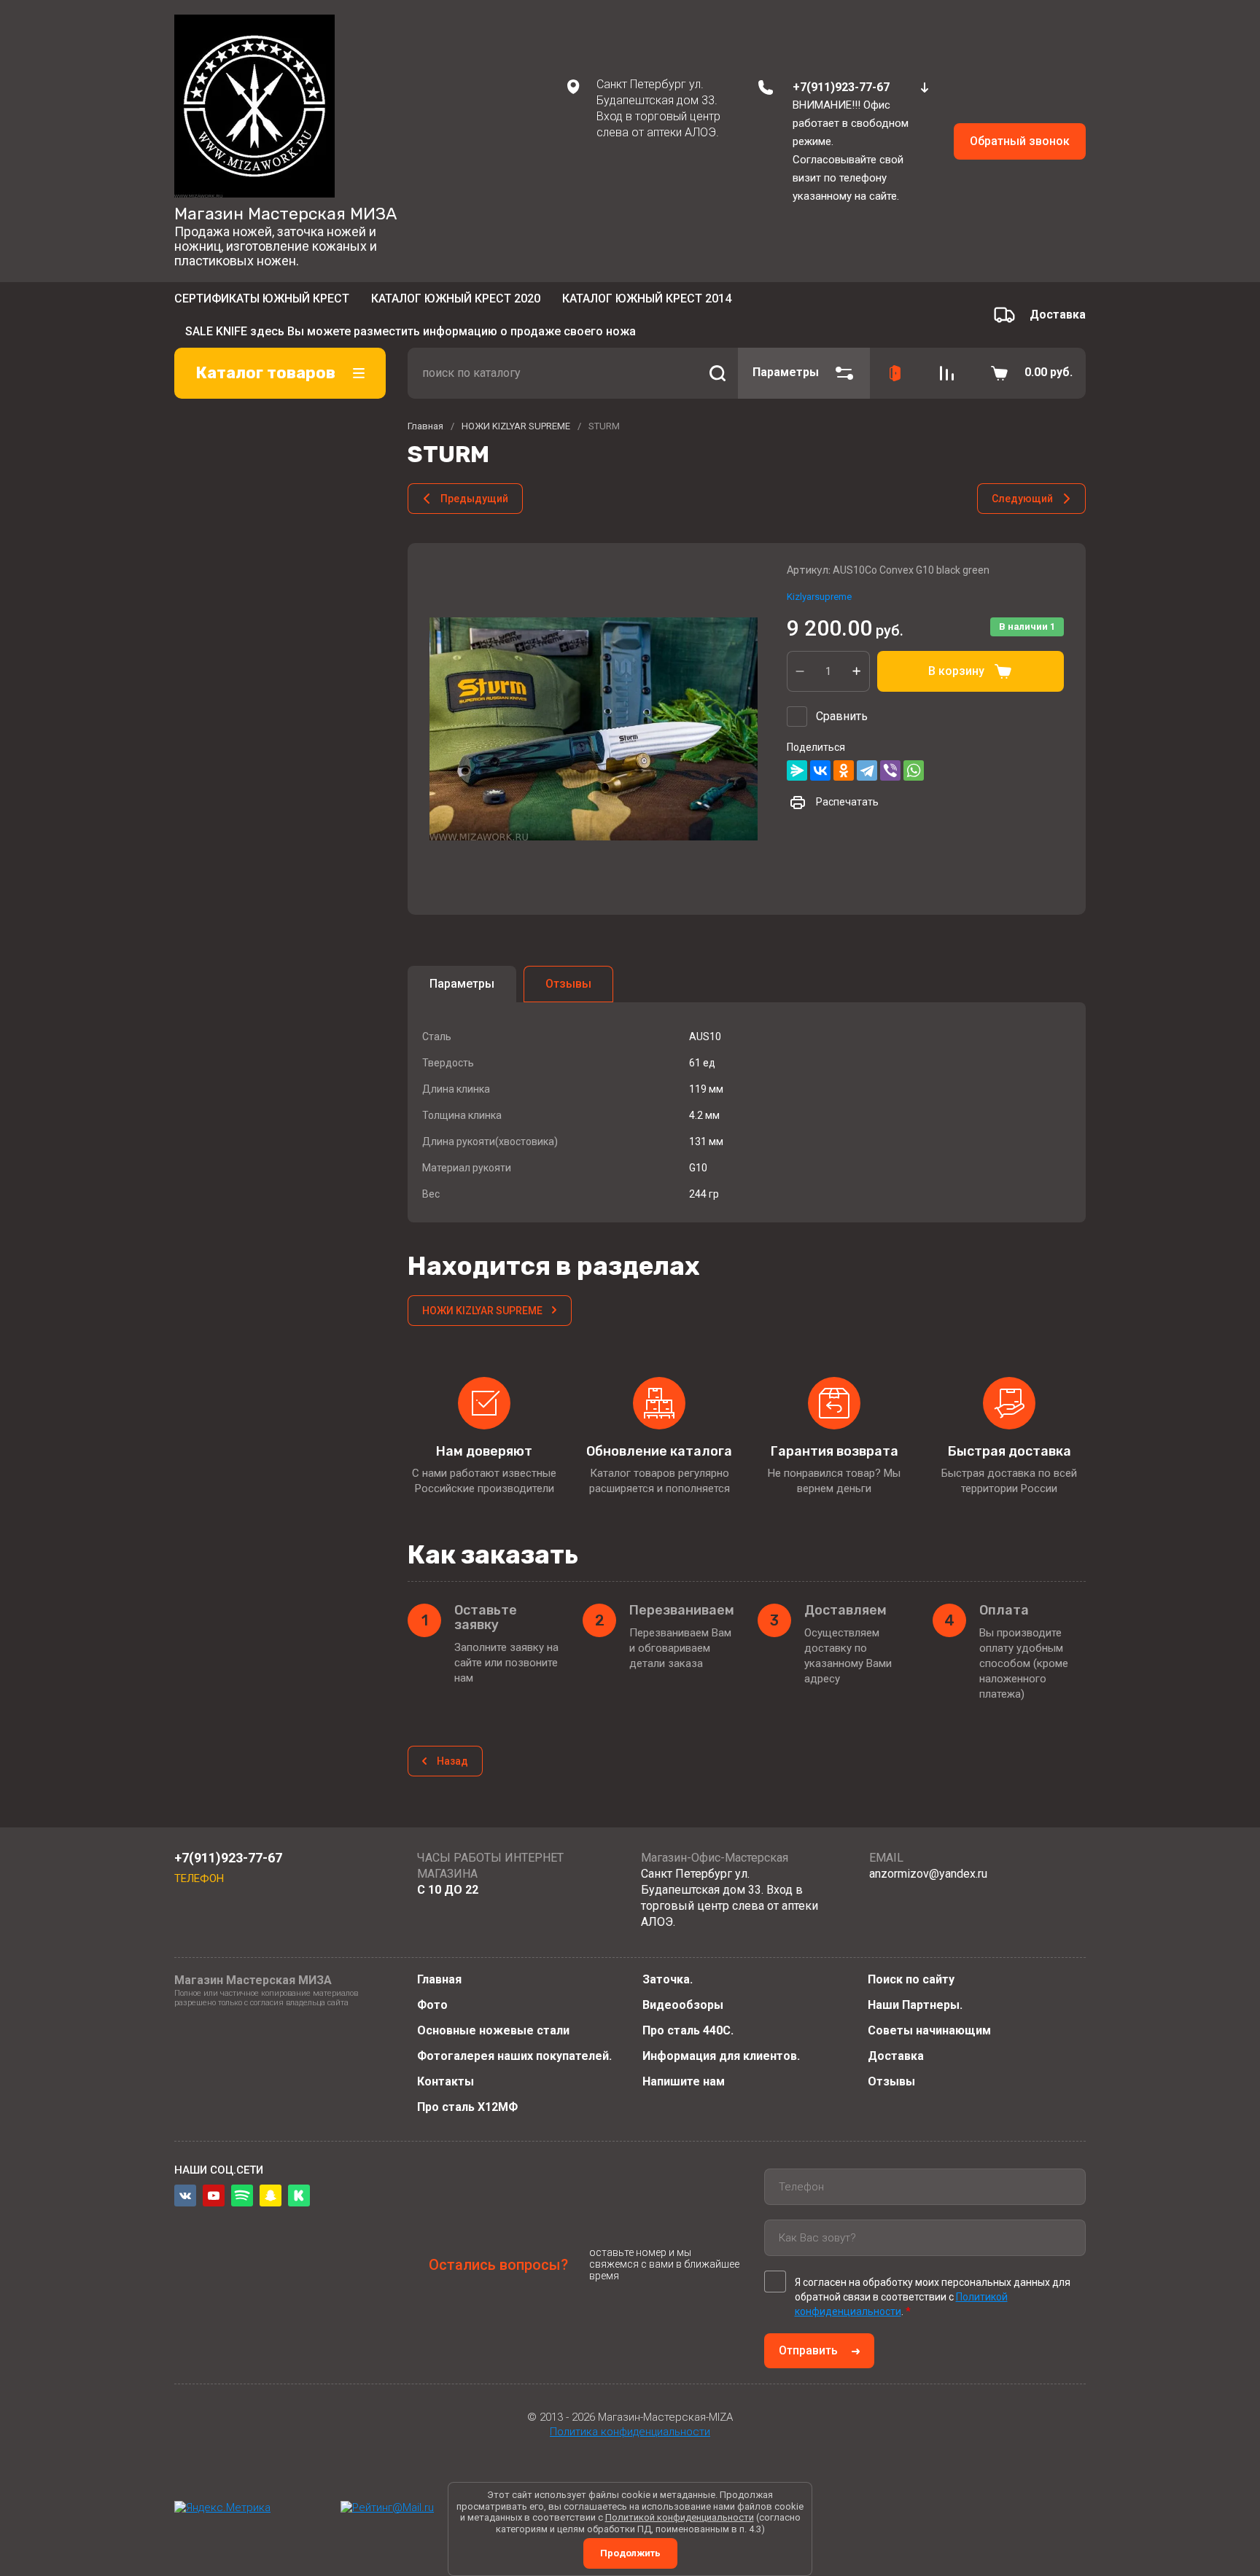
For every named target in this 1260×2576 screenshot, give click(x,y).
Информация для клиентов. (721, 2056)
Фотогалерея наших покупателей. (514, 2056)
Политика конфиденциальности (630, 2432)
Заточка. (668, 1979)
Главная (439, 1979)
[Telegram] (867, 749)
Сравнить (842, 695)
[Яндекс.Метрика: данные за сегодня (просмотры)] (222, 2508)
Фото (432, 2005)
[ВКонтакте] (820, 749)
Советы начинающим (929, 2030)
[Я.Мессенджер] (797, 749)
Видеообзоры (683, 2005)
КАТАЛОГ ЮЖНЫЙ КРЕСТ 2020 (456, 303)
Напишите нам (684, 2081)
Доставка (896, 2056)
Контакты (446, 2081)
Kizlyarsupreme (819, 575)
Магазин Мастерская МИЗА (285, 214)
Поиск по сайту (911, 1979)
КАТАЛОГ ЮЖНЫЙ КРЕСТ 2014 (647, 303)
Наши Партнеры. (915, 2005)
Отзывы (891, 2081)
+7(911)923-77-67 (841, 87)
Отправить (808, 2350)
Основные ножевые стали (493, 2030)
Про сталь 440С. (688, 2030)
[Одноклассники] (844, 749)
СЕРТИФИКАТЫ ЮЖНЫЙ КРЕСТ (262, 303)
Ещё (750, 304)
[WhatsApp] (914, 749)
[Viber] (890, 749)
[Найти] (717, 351)
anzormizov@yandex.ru (928, 1874)
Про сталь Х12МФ (467, 2107)
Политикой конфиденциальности (680, 2517)
